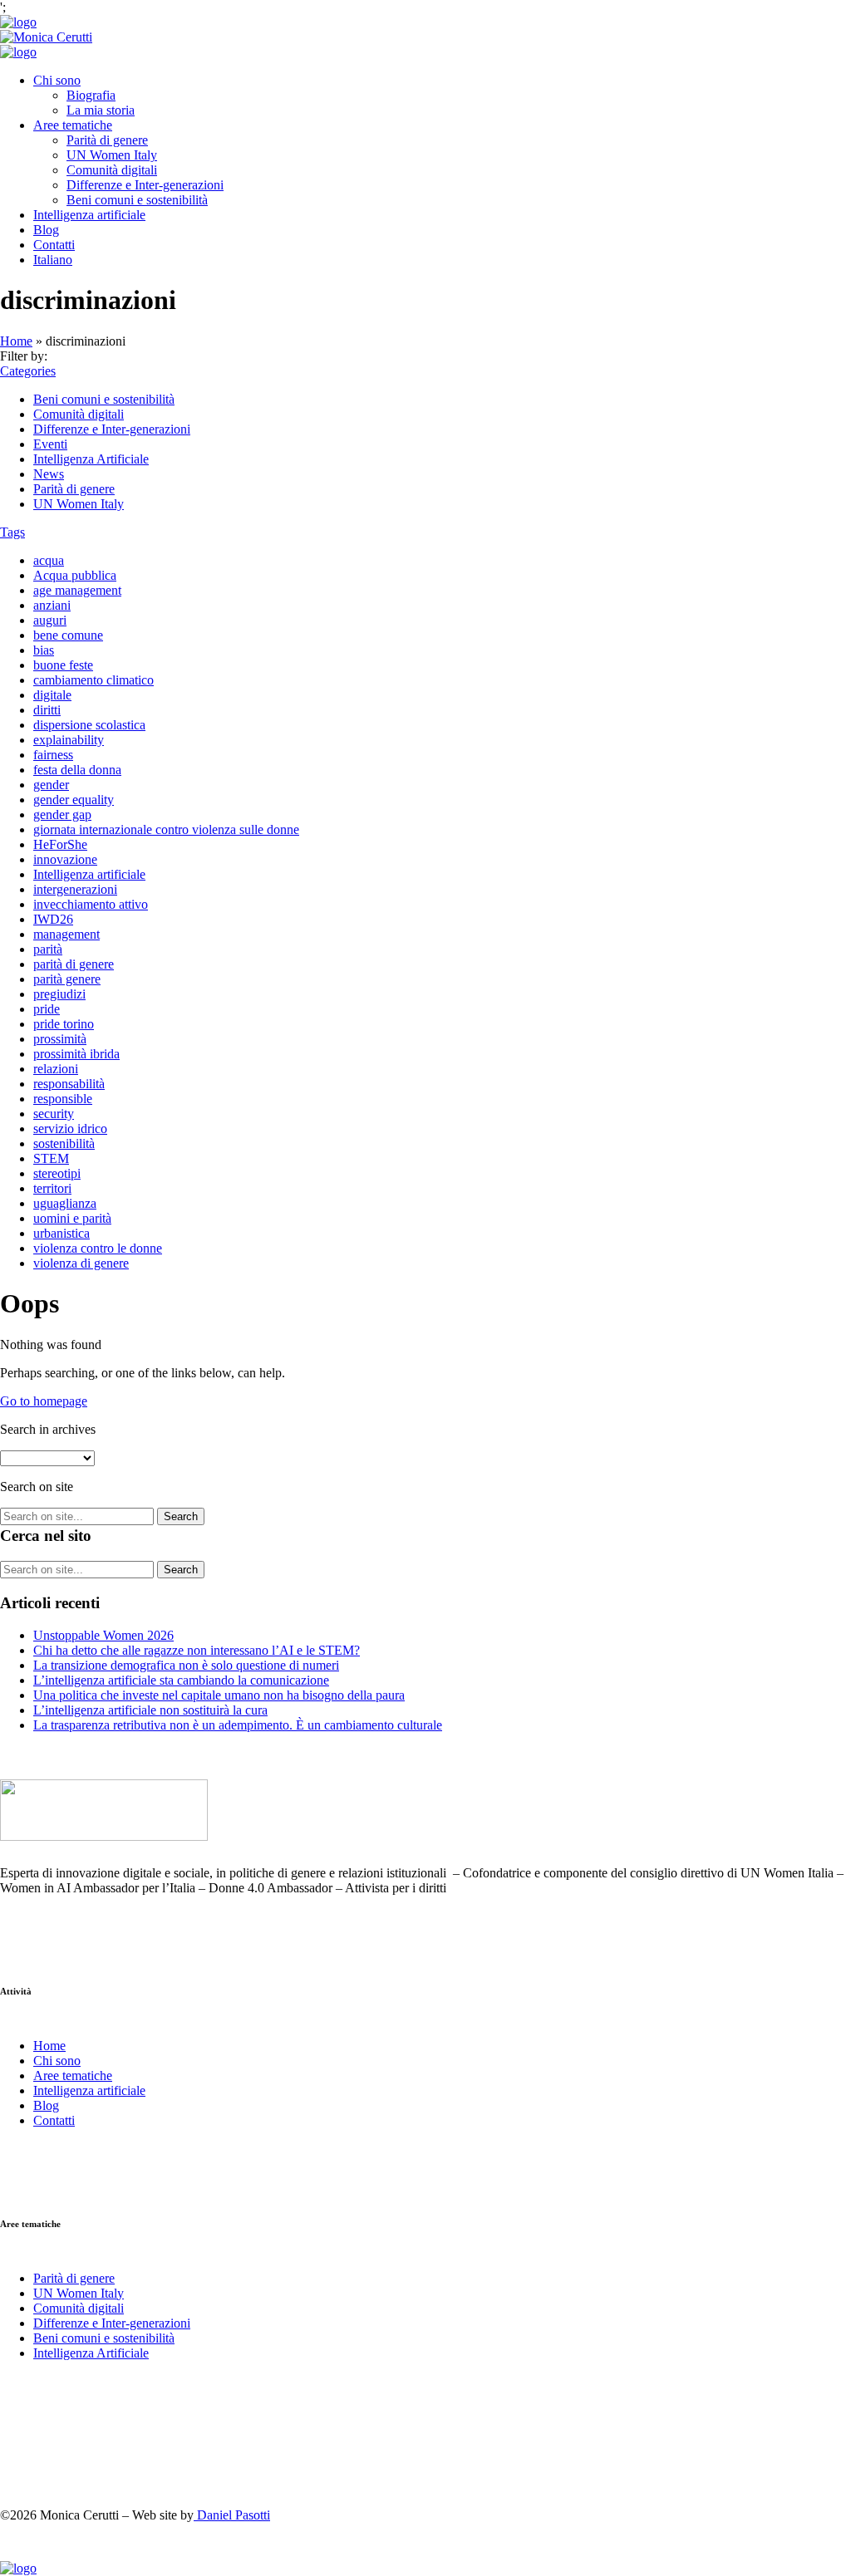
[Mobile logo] (18, 2568)
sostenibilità (64, 1143)
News (49, 474)
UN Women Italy (112, 155)
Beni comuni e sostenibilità (137, 200)
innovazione (65, 859)
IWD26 (53, 919)
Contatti (54, 245)
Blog (46, 230)
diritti (47, 710)
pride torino (64, 1024)
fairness (53, 755)
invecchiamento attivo (91, 904)
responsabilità (69, 1084)
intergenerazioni (75, 889)
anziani (52, 605)
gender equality (74, 800)
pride (47, 1009)
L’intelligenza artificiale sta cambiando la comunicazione (181, 1680)
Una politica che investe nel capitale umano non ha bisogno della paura (219, 1695)
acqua (49, 560)
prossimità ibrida (76, 1054)
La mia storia (101, 110)
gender (51, 785)
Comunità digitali (112, 170)
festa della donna (77, 770)
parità (48, 949)
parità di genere (74, 964)
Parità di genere (107, 140)
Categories (28, 371)
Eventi (50, 444)
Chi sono (57, 80)
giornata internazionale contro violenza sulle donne (166, 829)
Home (16, 341)
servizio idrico (70, 1129)
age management (77, 590)
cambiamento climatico (93, 680)
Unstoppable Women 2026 (103, 1635)
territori (52, 1188)
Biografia (91, 95)
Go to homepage (44, 1401)
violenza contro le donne (98, 1248)
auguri (50, 620)
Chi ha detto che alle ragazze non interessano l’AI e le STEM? (197, 1650)
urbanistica (61, 1233)
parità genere (67, 979)
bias (44, 650)
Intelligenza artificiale (89, 215)
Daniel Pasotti (232, 2515)
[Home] (18, 22)
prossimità (60, 1039)
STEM (51, 1158)
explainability (69, 740)
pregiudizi (59, 994)
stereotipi (57, 1173)
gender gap (62, 815)
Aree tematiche (73, 125)
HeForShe (60, 844)
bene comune (68, 635)
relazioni (56, 1069)
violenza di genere (81, 1263)
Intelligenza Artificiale (91, 459)
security (54, 1114)
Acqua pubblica (75, 575)
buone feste (63, 665)
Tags (12, 532)
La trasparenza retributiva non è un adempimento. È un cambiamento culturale (238, 1725)
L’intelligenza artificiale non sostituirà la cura (150, 1710)
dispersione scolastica (89, 725)
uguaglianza (65, 1203)
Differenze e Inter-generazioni (145, 185)
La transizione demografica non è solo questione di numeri (186, 1665)
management (66, 934)
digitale (52, 695)
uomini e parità (72, 1218)
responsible (63, 1099)
